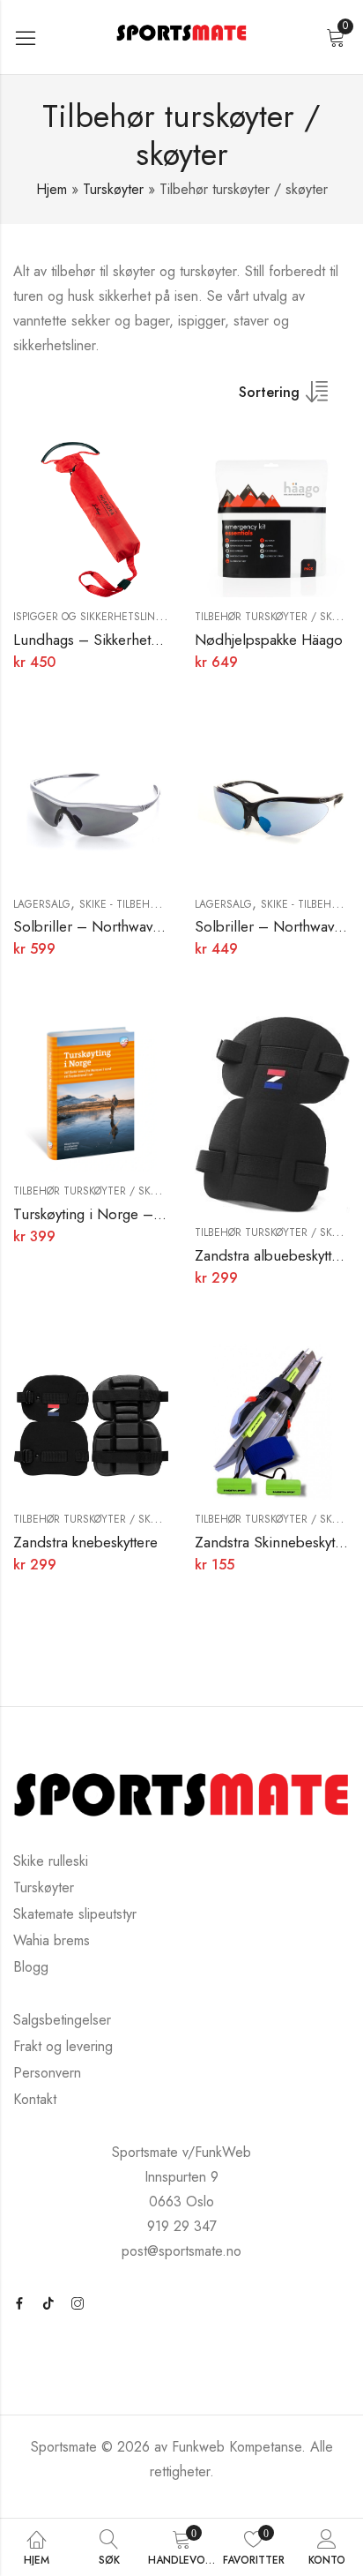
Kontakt (35, 2099)
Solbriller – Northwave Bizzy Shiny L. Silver (153, 926)
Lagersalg (42, 904)
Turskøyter (113, 189)
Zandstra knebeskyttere (85, 1542)
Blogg (31, 1967)
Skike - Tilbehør (121, 904)
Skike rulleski (51, 1861)
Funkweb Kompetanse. (241, 2447)
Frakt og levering (63, 2046)
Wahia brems (52, 1940)
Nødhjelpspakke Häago (269, 640)
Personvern (47, 2073)
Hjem (52, 189)
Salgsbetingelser (62, 2020)
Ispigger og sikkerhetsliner (90, 617)
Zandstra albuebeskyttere (274, 1255)
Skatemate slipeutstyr (75, 1914)
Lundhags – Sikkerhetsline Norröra (125, 640)
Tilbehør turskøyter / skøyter (279, 617)
